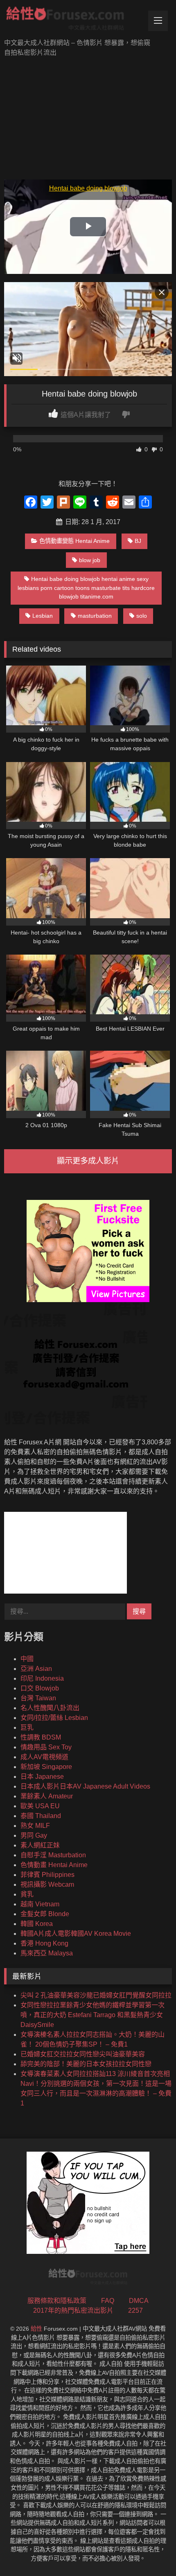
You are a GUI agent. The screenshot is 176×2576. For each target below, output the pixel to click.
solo (142, 616)
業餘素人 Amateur (47, 1796)
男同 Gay (34, 1835)
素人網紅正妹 (40, 1845)
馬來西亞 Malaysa (47, 1953)
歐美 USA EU (40, 1806)
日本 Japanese (42, 1777)
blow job (90, 560)
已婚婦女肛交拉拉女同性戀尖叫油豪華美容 (83, 2054)
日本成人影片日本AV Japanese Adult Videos (85, 1786)
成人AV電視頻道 (44, 1757)
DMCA (139, 2301)
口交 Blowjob (40, 1688)
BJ (138, 541)
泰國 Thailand (41, 1816)
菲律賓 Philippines (47, 1875)
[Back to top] (151, 2552)
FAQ (108, 2301)
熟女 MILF (35, 1826)
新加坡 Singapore (46, 1767)
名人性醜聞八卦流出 (50, 1708)
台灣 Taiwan (38, 1698)
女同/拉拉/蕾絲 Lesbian (54, 1718)
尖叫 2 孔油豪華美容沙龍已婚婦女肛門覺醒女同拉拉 (96, 1995)
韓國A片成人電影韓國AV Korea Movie (76, 1934)
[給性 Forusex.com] (72, 20)
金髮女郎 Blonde (45, 1914)
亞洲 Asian (36, 1669)
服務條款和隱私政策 (57, 2301)
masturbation (95, 616)
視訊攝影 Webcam (47, 1884)
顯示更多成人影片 (88, 1161)
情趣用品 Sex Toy (46, 1747)
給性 (36, 2329)
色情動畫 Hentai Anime (54, 1865)
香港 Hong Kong (44, 1943)
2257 (135, 2310)
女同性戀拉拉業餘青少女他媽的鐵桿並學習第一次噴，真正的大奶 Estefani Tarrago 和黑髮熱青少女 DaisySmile (93, 2015)
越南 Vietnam (40, 1904)
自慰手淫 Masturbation (53, 1855)
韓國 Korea (37, 1924)
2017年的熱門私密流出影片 (73, 2310)
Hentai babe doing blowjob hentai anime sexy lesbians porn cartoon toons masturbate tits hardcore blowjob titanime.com (86, 588)
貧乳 (27, 1894)
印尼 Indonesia (42, 1678)
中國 (27, 1659)
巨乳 (27, 1727)
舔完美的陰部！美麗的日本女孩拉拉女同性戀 (86, 2064)
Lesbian (43, 616)
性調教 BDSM (41, 1737)
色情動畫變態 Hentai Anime (74, 541)
